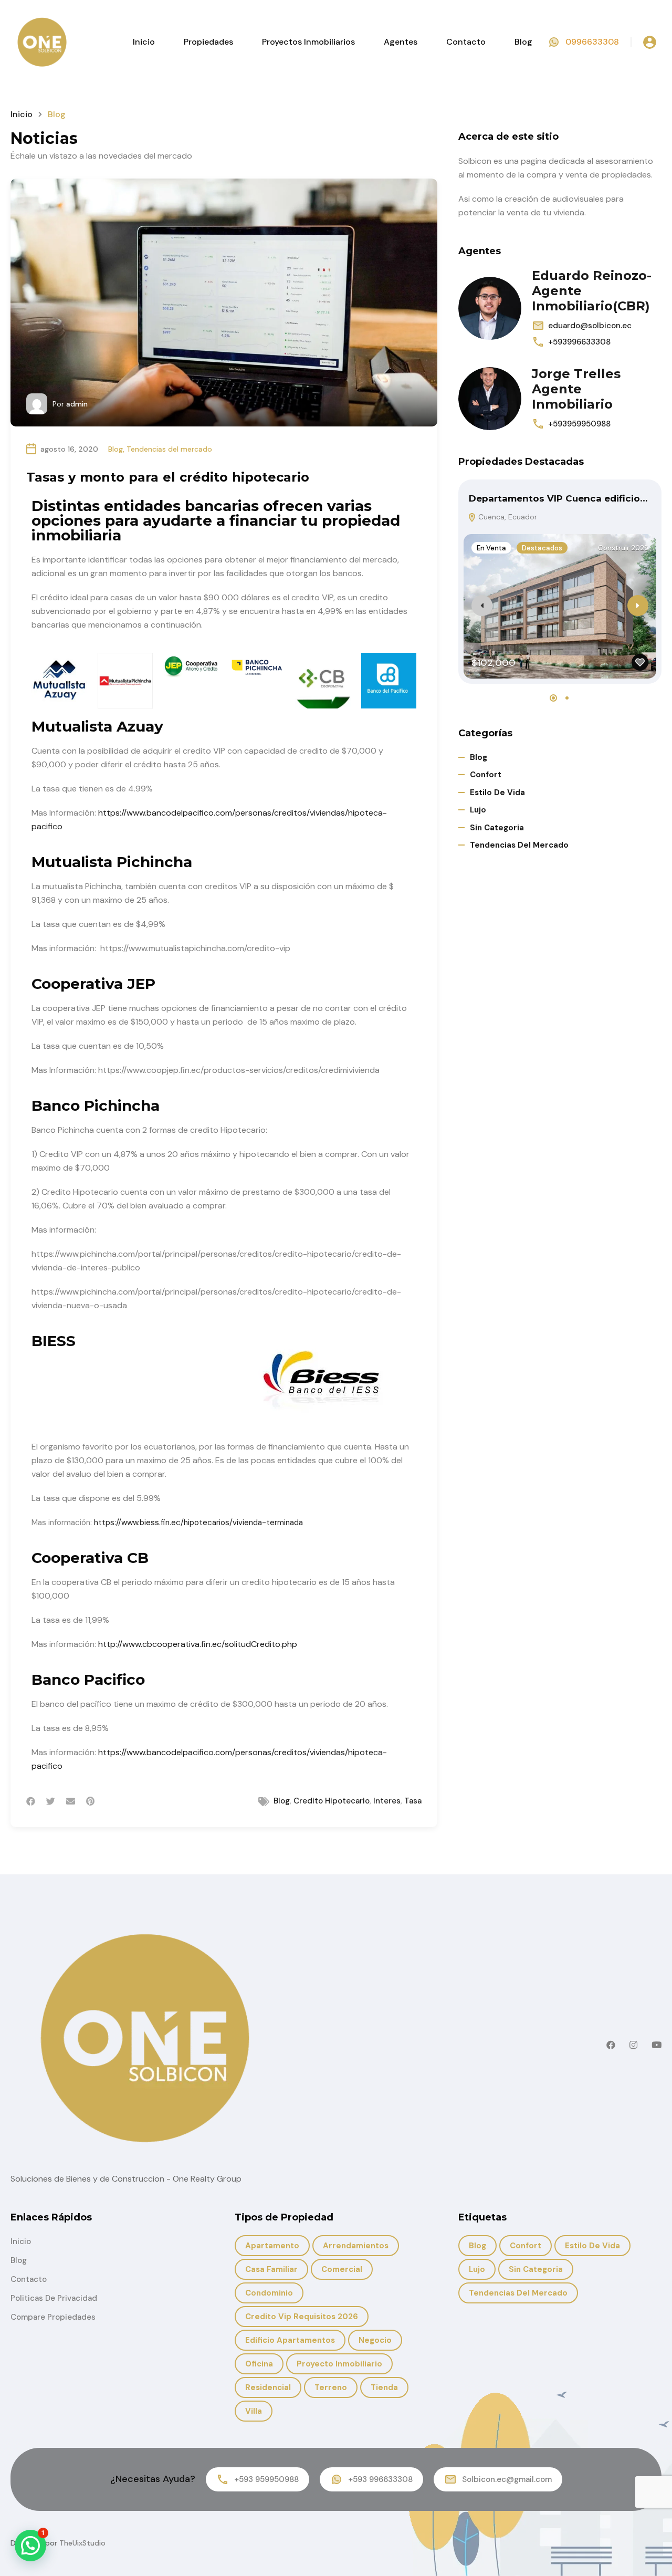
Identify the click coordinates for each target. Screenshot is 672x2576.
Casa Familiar (271, 2269)
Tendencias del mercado (169, 449)
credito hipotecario (332, 1801)
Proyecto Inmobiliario (339, 2364)
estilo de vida (497, 792)
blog (282, 1801)
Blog (523, 42)
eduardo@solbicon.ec (590, 326)
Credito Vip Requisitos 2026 (302, 2317)
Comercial (342, 2269)
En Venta (491, 548)
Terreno (331, 2387)
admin (77, 404)
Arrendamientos (356, 2246)
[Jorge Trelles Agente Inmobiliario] (490, 399)
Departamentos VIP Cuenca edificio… (558, 498)
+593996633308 (579, 342)
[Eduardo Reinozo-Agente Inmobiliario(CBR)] (490, 308)
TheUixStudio (82, 2543)
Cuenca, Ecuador (507, 517)
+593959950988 (579, 424)
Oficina (259, 2364)
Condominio (269, 2293)
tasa (413, 1801)
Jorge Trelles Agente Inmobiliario (576, 389)
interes (387, 1801)
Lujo (478, 810)
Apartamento (272, 2246)
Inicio (144, 42)
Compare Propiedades (53, 2317)
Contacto (466, 42)
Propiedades (208, 42)
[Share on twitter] (51, 1801)
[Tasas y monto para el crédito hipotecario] (224, 303)
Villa (254, 2411)
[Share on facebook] (31, 1801)
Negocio (375, 2340)
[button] (553, 698)
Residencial (268, 2387)
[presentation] (482, 606)
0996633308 (592, 42)
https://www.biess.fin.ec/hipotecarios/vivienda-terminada (198, 1522)
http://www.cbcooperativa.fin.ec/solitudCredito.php (198, 1644)
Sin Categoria (497, 828)
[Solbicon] (42, 41)
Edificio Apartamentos (290, 2340)
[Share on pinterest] (90, 1801)
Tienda (384, 2387)
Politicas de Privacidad (54, 2298)
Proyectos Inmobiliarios (308, 42)
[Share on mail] (71, 1801)
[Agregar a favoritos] (640, 662)
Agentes (401, 42)
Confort (486, 775)
